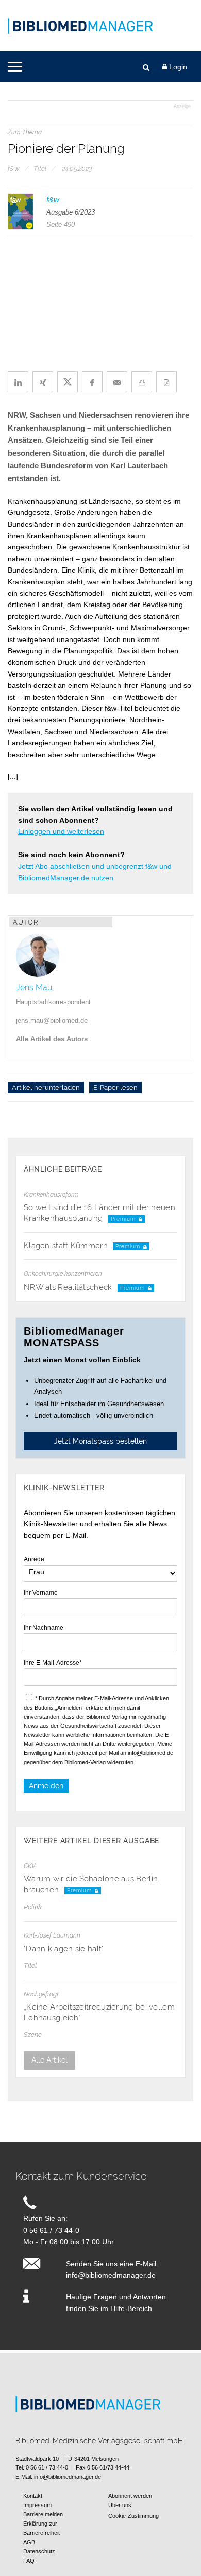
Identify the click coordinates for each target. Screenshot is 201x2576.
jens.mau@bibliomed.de (52, 1020)
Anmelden (46, 1786)
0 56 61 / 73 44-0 (51, 2230)
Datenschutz (39, 2551)
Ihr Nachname (44, 1628)
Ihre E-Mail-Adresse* (53, 1663)
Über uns (120, 2505)
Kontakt (33, 2496)
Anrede (34, 1559)
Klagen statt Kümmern (67, 1246)
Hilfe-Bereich (131, 2308)
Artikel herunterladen (46, 1088)
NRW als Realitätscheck (69, 1287)
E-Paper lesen (115, 1088)
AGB (29, 2542)
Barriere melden (43, 2514)
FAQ (29, 2561)
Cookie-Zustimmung (133, 2516)
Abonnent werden (130, 2496)
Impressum (37, 2505)
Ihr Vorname (41, 1593)
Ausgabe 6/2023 (71, 212)
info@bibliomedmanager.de (111, 2275)
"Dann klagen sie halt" (64, 1949)
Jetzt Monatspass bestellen (100, 1441)
